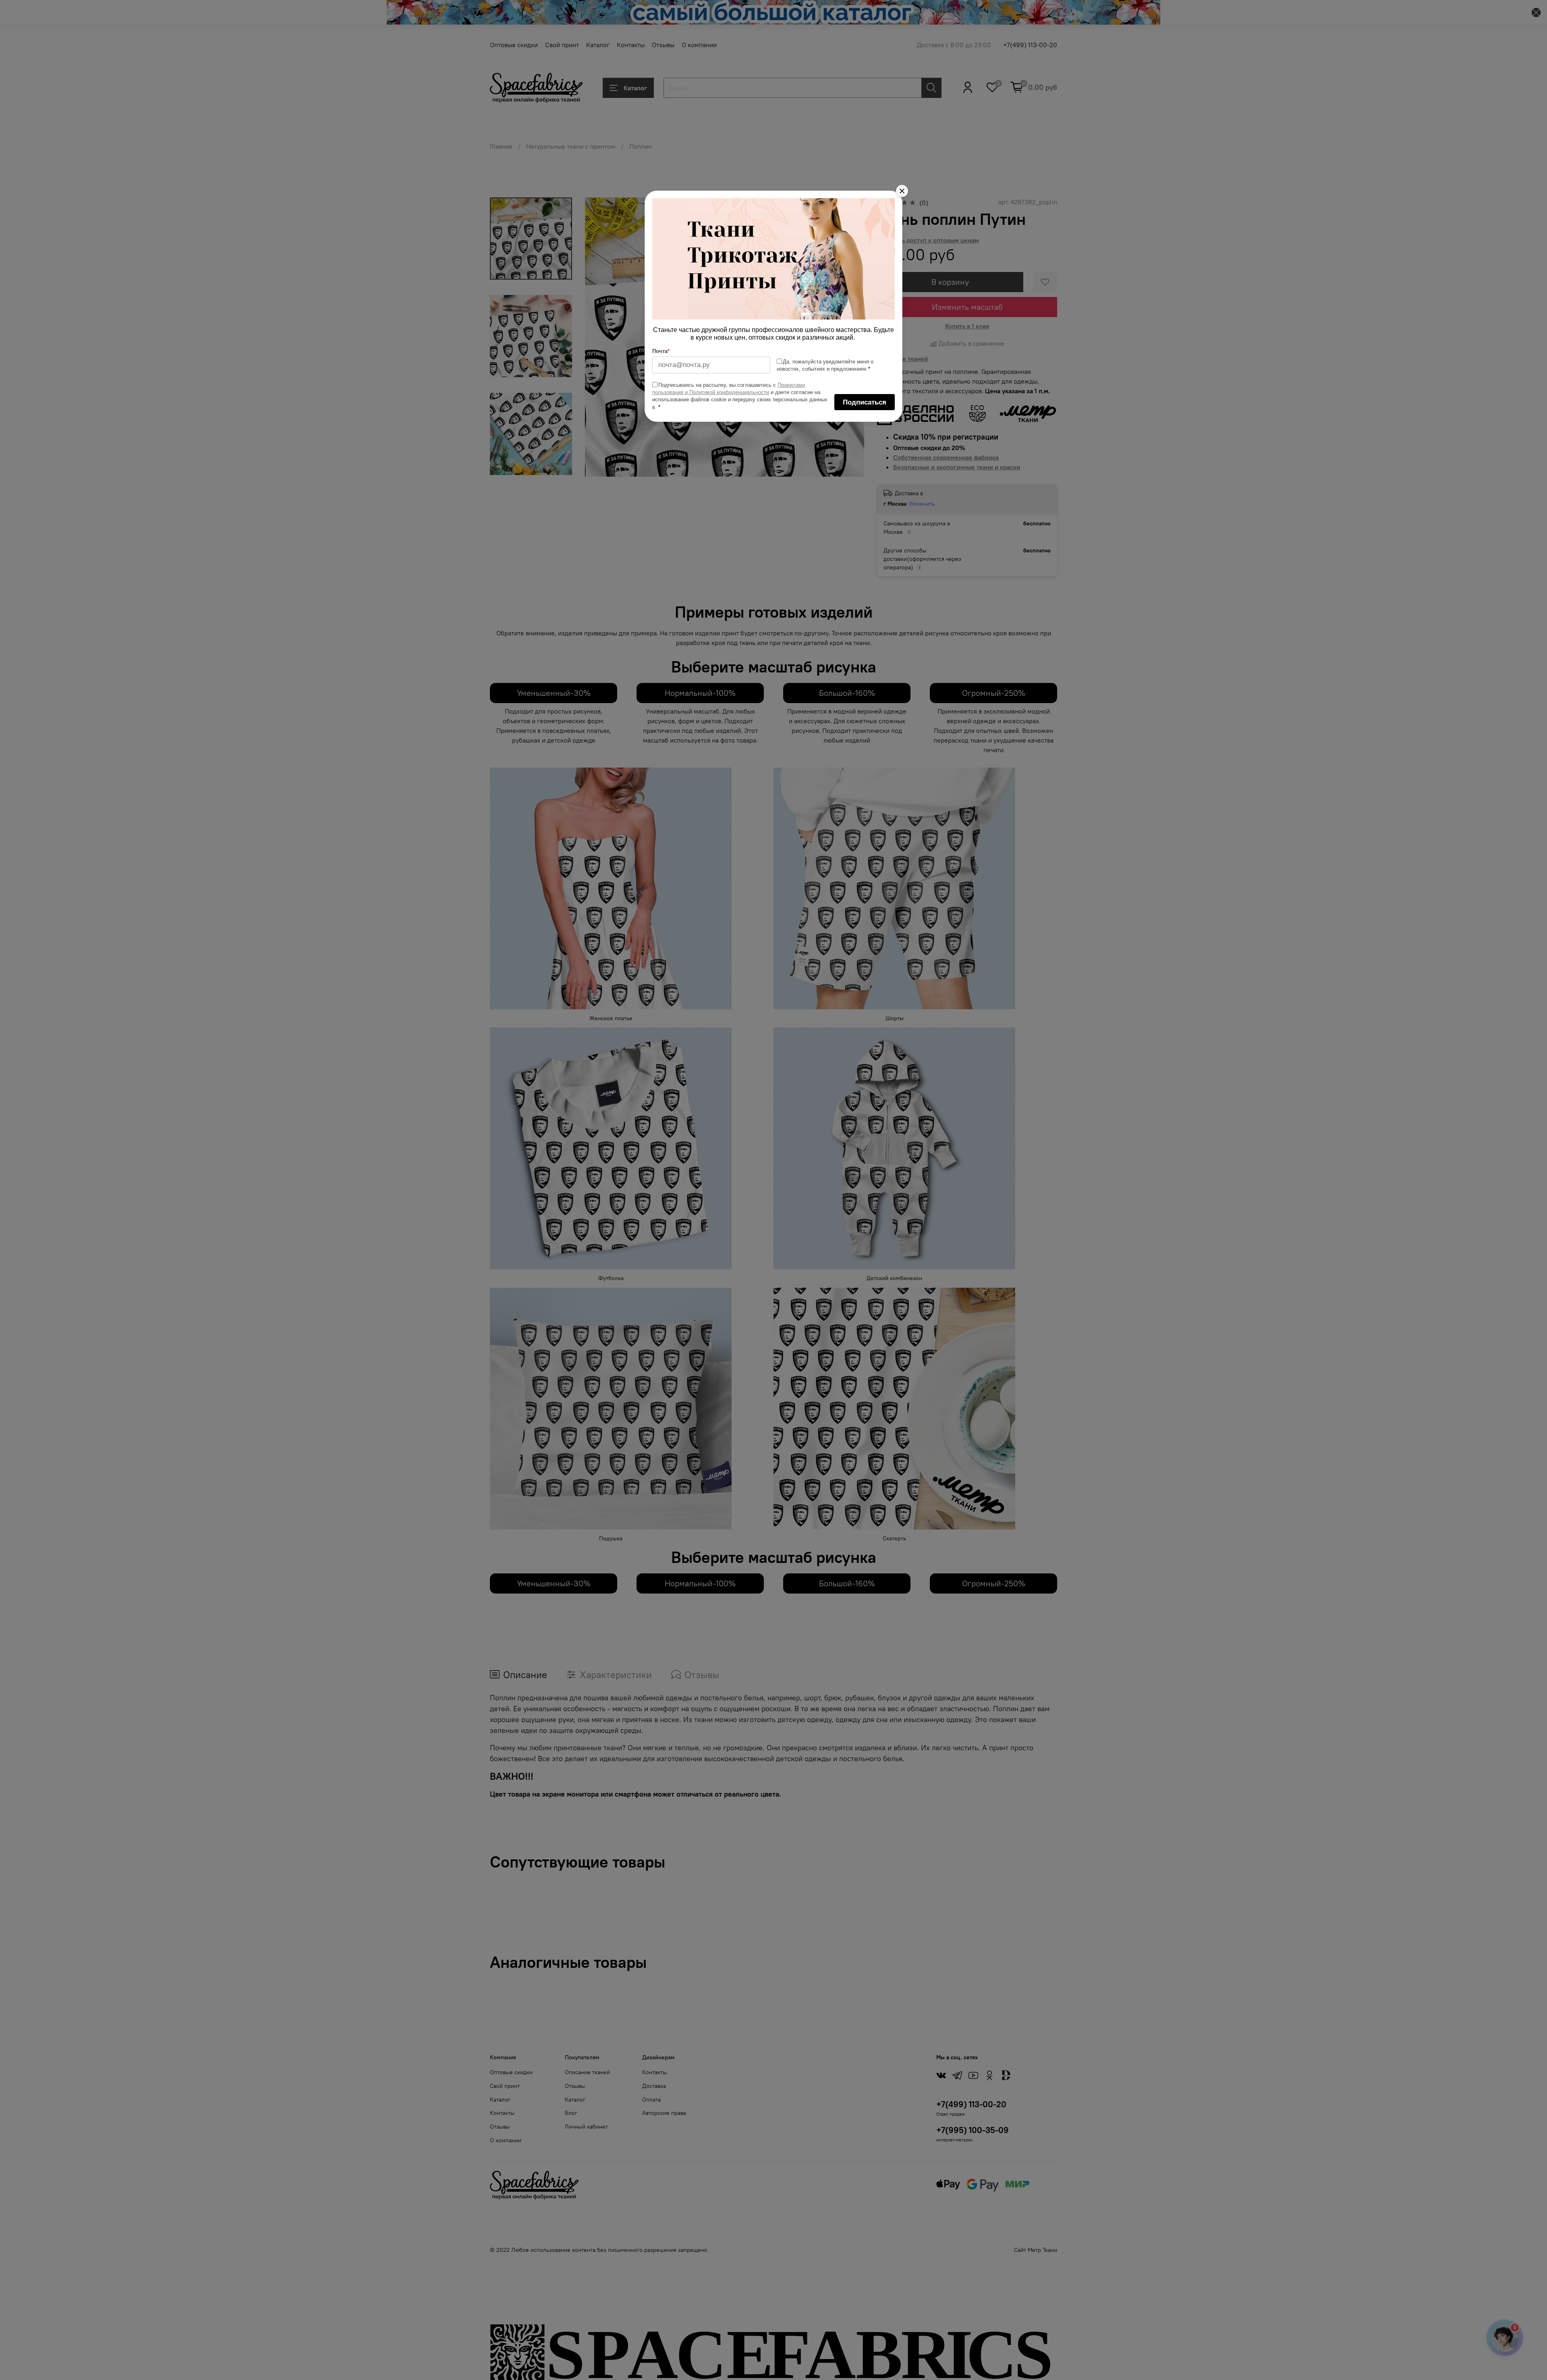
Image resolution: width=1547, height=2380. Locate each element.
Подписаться (865, 402)
